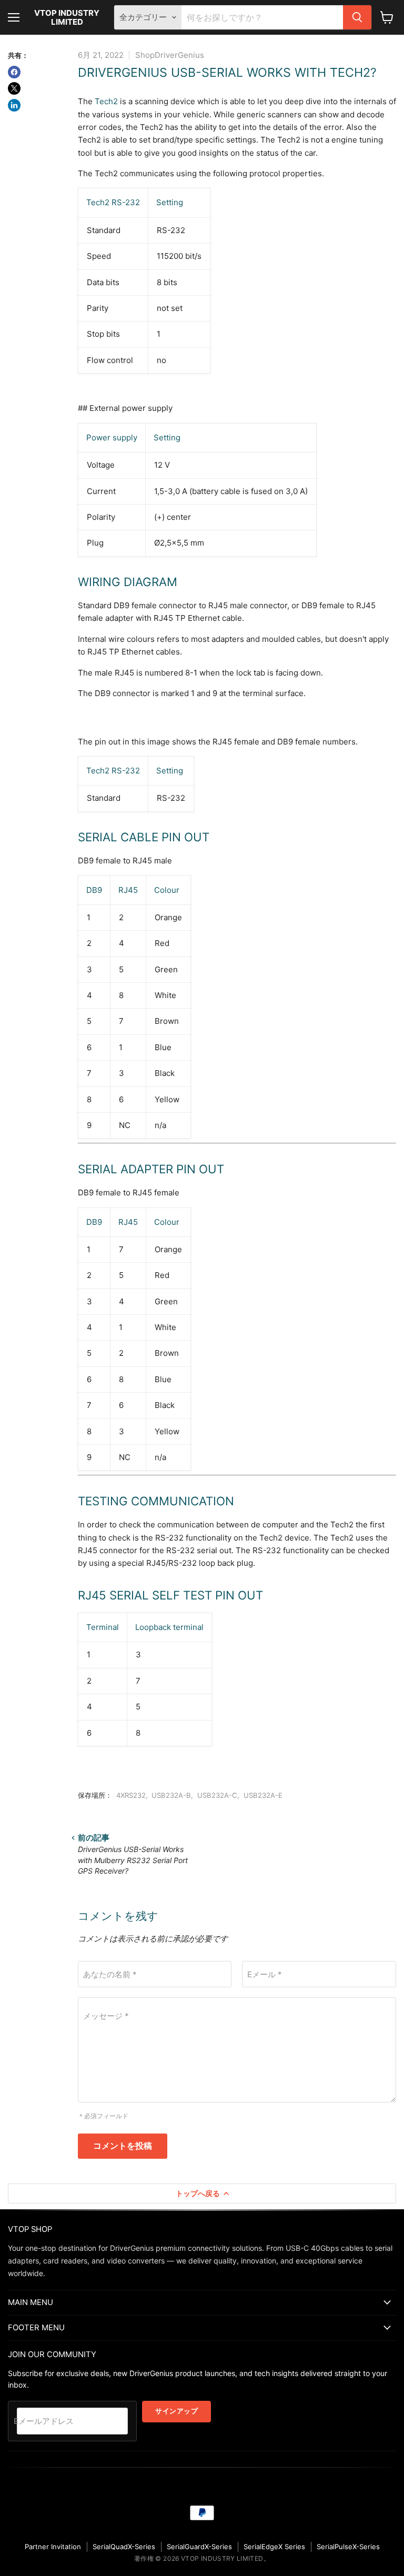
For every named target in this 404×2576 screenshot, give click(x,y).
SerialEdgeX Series (274, 2547)
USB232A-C (217, 1795)
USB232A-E (263, 1795)
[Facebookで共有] (14, 72)
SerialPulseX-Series (348, 2547)
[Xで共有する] (14, 88)
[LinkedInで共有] (14, 105)
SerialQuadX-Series (124, 2547)
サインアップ (176, 2411)
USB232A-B (171, 1795)
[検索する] (357, 17)
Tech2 (106, 101)
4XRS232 (131, 1795)
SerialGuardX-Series (199, 2547)
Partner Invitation (53, 2547)
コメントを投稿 (123, 2146)
